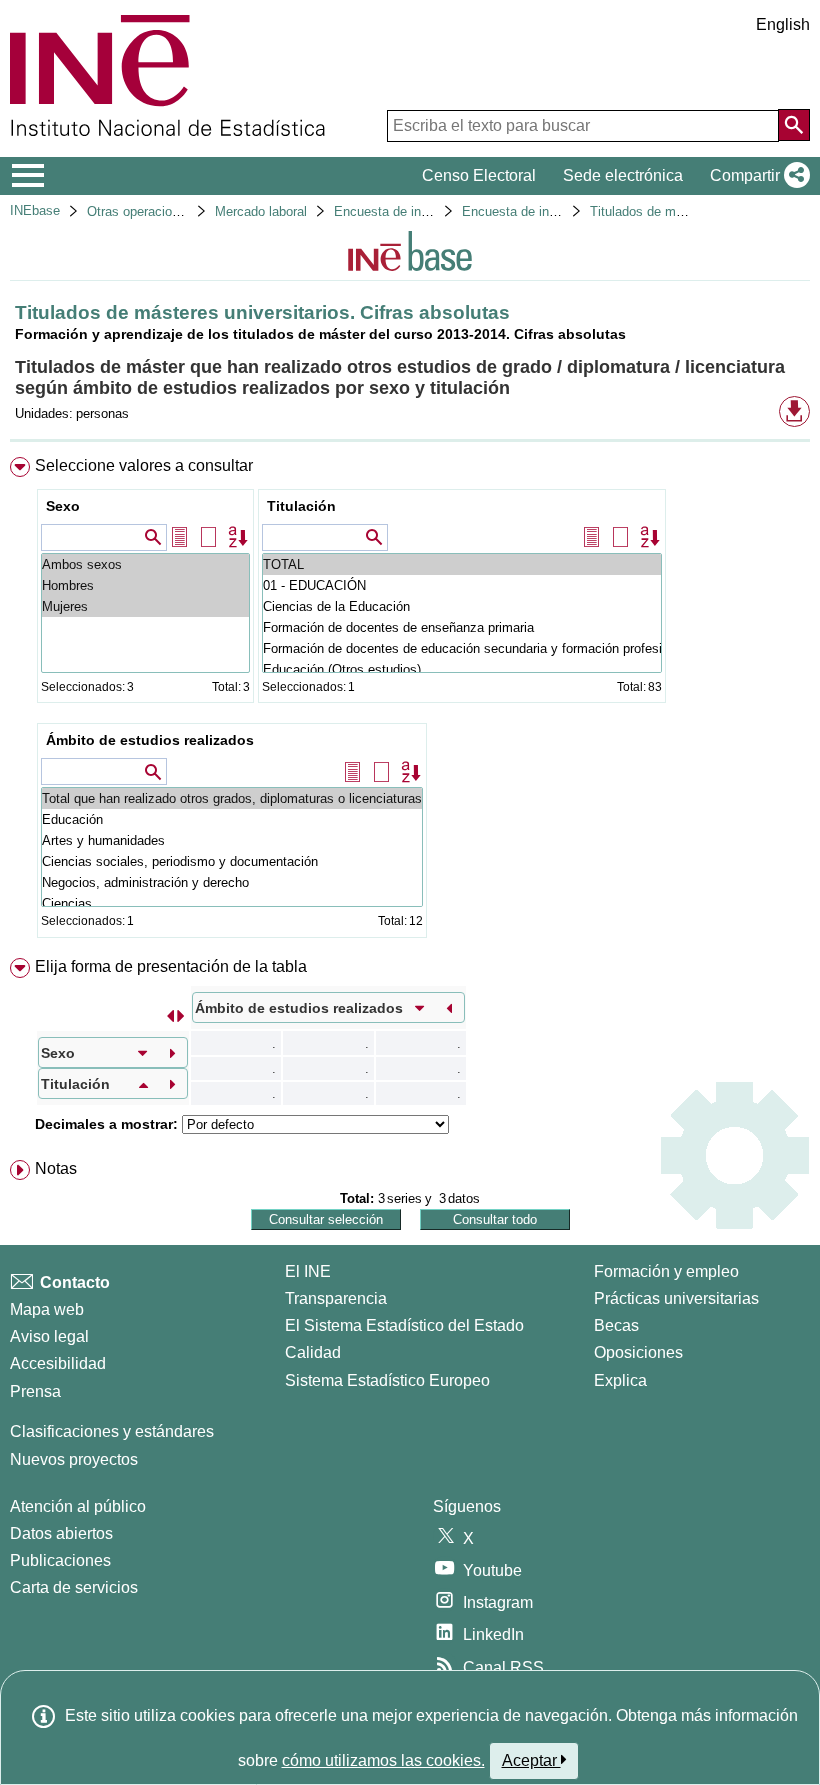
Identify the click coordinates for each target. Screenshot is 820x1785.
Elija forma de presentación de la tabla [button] (171, 966)
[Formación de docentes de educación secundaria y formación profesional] (462, 648)
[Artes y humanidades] (232, 840)
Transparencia (336, 1298)
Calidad (313, 1352)
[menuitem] (410, 702)
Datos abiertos (61, 1533)
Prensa (35, 1391)
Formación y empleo (666, 1271)
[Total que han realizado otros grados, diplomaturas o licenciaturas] (232, 798)
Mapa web (47, 1309)
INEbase (35, 210)
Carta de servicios (74, 1587)
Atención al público (78, 1506)
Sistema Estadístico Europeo (387, 1380)
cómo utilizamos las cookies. (383, 1760)
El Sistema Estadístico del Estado (404, 1325)
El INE (308, 1271)
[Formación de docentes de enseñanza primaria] (462, 627)
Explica (620, 1380)
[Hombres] (145, 585)
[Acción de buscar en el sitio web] (794, 125)
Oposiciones (638, 1352)
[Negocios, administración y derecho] (232, 882)
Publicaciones (60, 1560)
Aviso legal (49, 1336)
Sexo (63, 506)
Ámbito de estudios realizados (150, 740)
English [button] (783, 24)
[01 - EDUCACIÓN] (462, 585)
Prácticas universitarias (676, 1298)
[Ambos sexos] (145, 564)
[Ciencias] (232, 903)
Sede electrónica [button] (623, 175)
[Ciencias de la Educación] (462, 606)
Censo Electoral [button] (479, 175)
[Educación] (232, 819)
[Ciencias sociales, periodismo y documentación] (232, 861)
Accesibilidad (58, 1363)
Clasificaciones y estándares (112, 1431)
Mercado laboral (261, 211)
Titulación (301, 506)
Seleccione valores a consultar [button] (144, 465)
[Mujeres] (145, 606)
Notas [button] (56, 1168)
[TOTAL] (462, 564)
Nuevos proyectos (74, 1459)
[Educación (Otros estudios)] (462, 669)
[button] (756, 176)
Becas (616, 1325)
